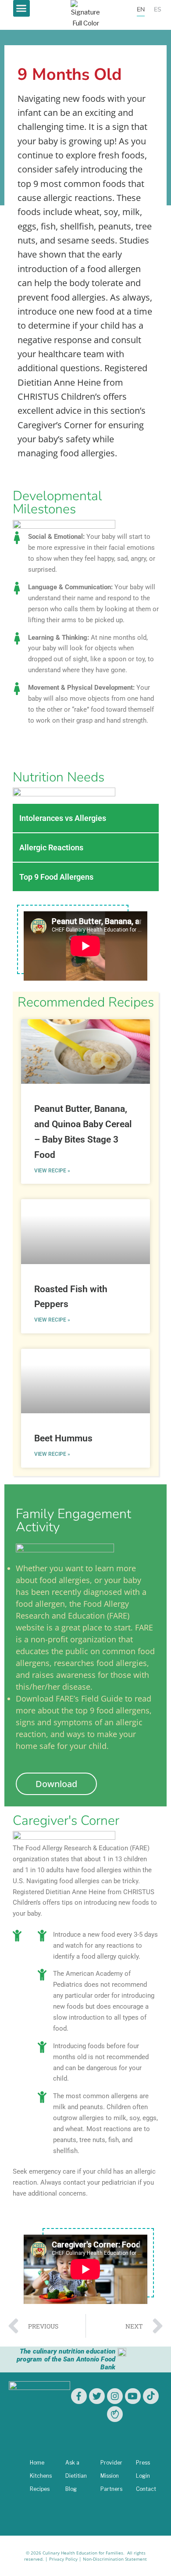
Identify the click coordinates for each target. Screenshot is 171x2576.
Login (143, 2476)
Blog (71, 2489)
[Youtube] (133, 2396)
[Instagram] (115, 2396)
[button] (21, 8)
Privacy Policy (63, 2559)
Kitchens (41, 2476)
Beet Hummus (63, 1438)
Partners (111, 2489)
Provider (111, 2463)
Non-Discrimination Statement (115, 2559)
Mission (110, 2476)
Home (37, 2463)
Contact (146, 2489)
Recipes (40, 2489)
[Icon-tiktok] (151, 2396)
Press (143, 2463)
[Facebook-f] (79, 2396)
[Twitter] (97, 2396)
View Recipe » (52, 1171)
